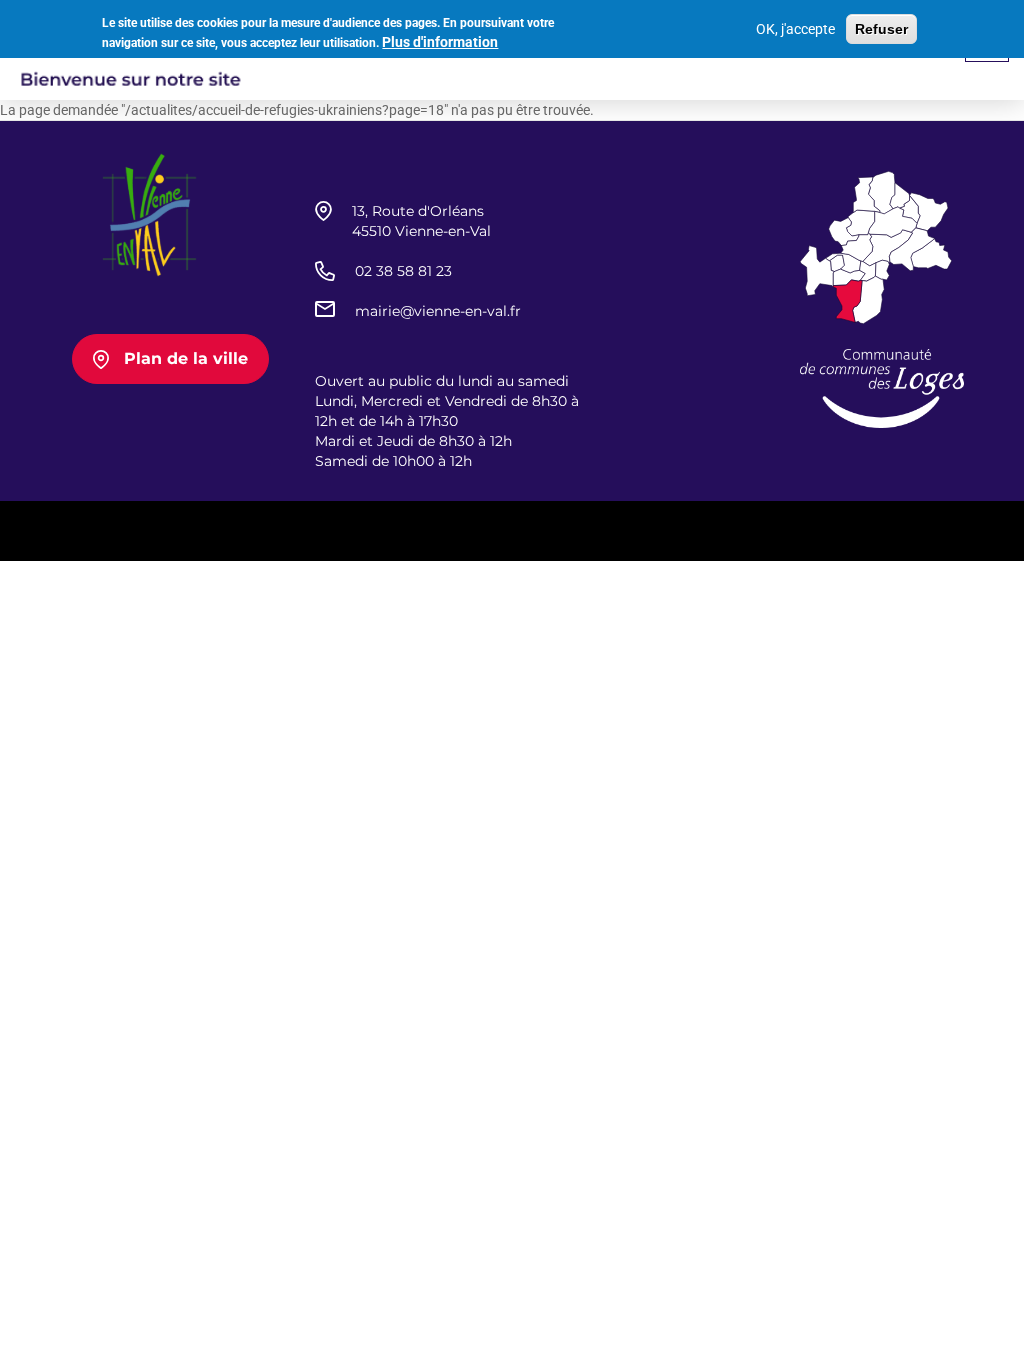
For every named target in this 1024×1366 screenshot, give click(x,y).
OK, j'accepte (795, 29)
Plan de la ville (186, 358)
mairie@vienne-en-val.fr (438, 311)
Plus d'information (440, 42)
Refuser (881, 29)
